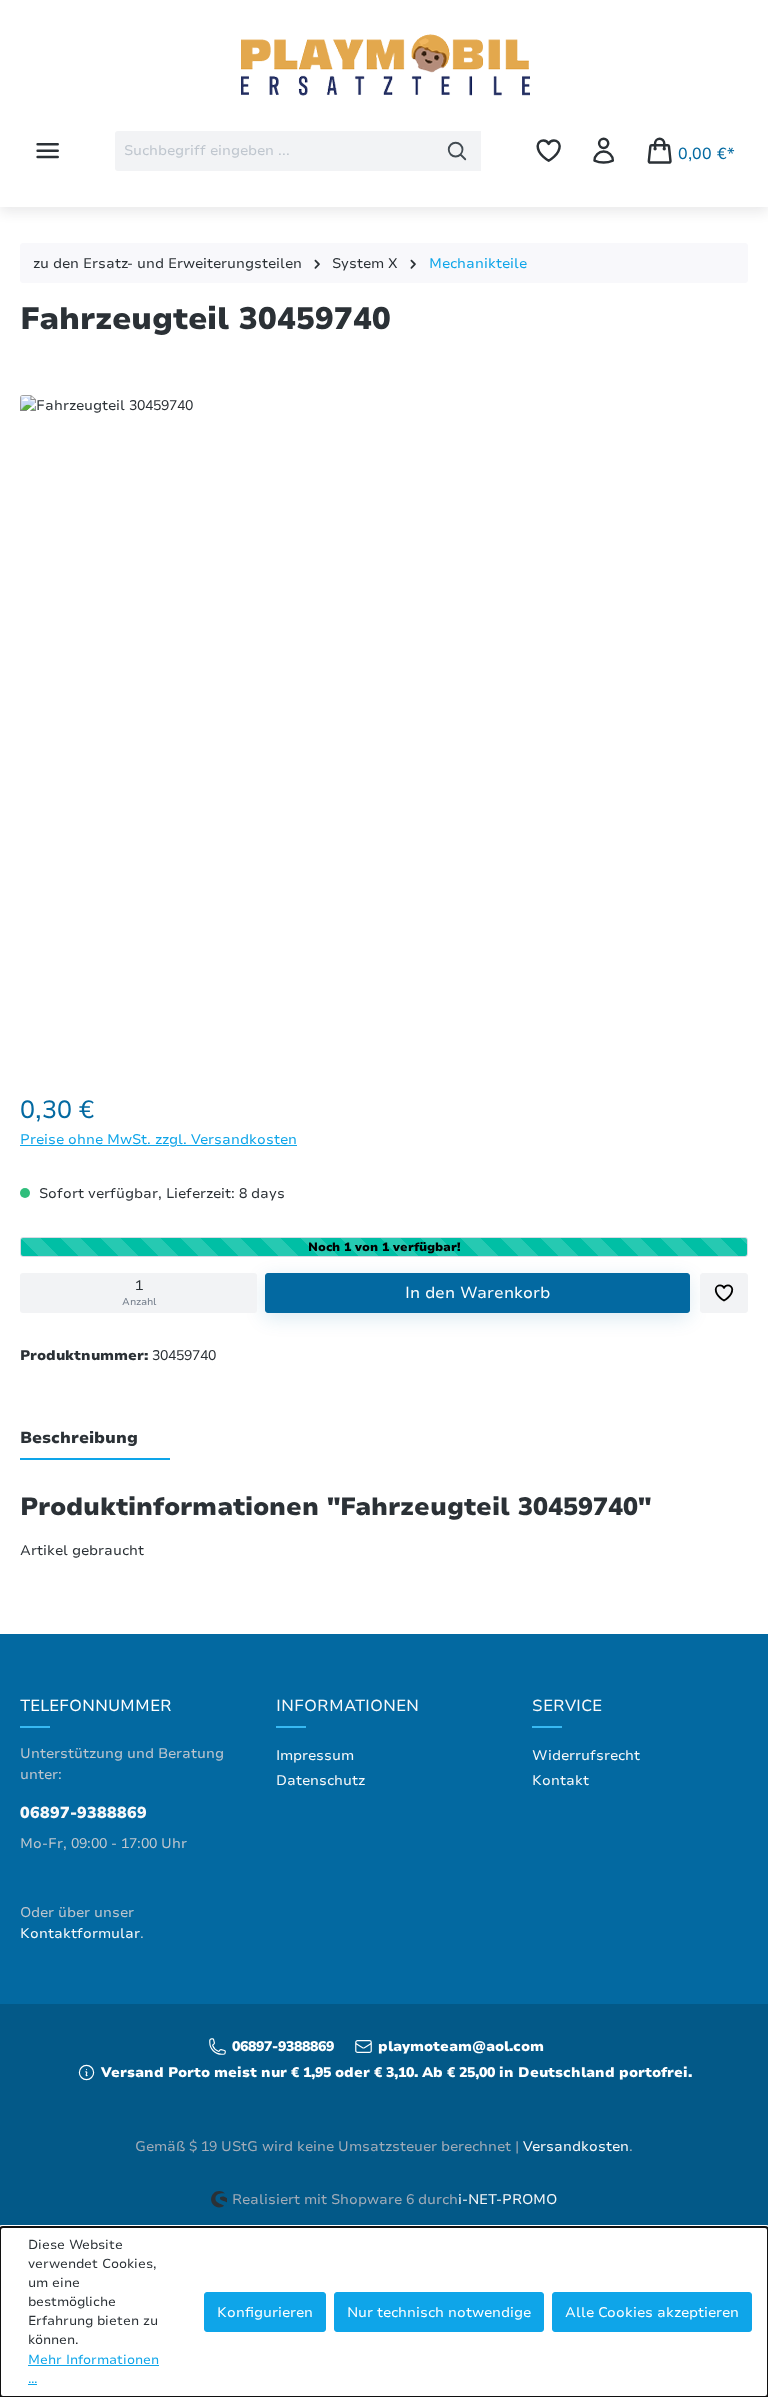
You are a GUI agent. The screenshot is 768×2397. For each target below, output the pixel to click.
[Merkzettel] (548, 150)
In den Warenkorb (477, 1293)
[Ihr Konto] (603, 150)
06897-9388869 (83, 1813)
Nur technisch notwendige (439, 2312)
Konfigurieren (265, 2312)
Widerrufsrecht (586, 1755)
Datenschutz (320, 1780)
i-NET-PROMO (507, 2199)
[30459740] (383, 720)
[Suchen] (457, 151)
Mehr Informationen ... (93, 2369)
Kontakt (560, 1780)
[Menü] (47, 150)
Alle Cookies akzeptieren (652, 2312)
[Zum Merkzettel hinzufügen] (724, 1293)
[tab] (95, 1439)
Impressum (315, 1755)
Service (567, 1706)
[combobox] (274, 151)
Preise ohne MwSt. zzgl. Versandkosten (158, 1139)
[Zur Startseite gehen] (384, 67)
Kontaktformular (80, 1933)
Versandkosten (576, 2146)
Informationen (347, 1706)
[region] (384, 725)
